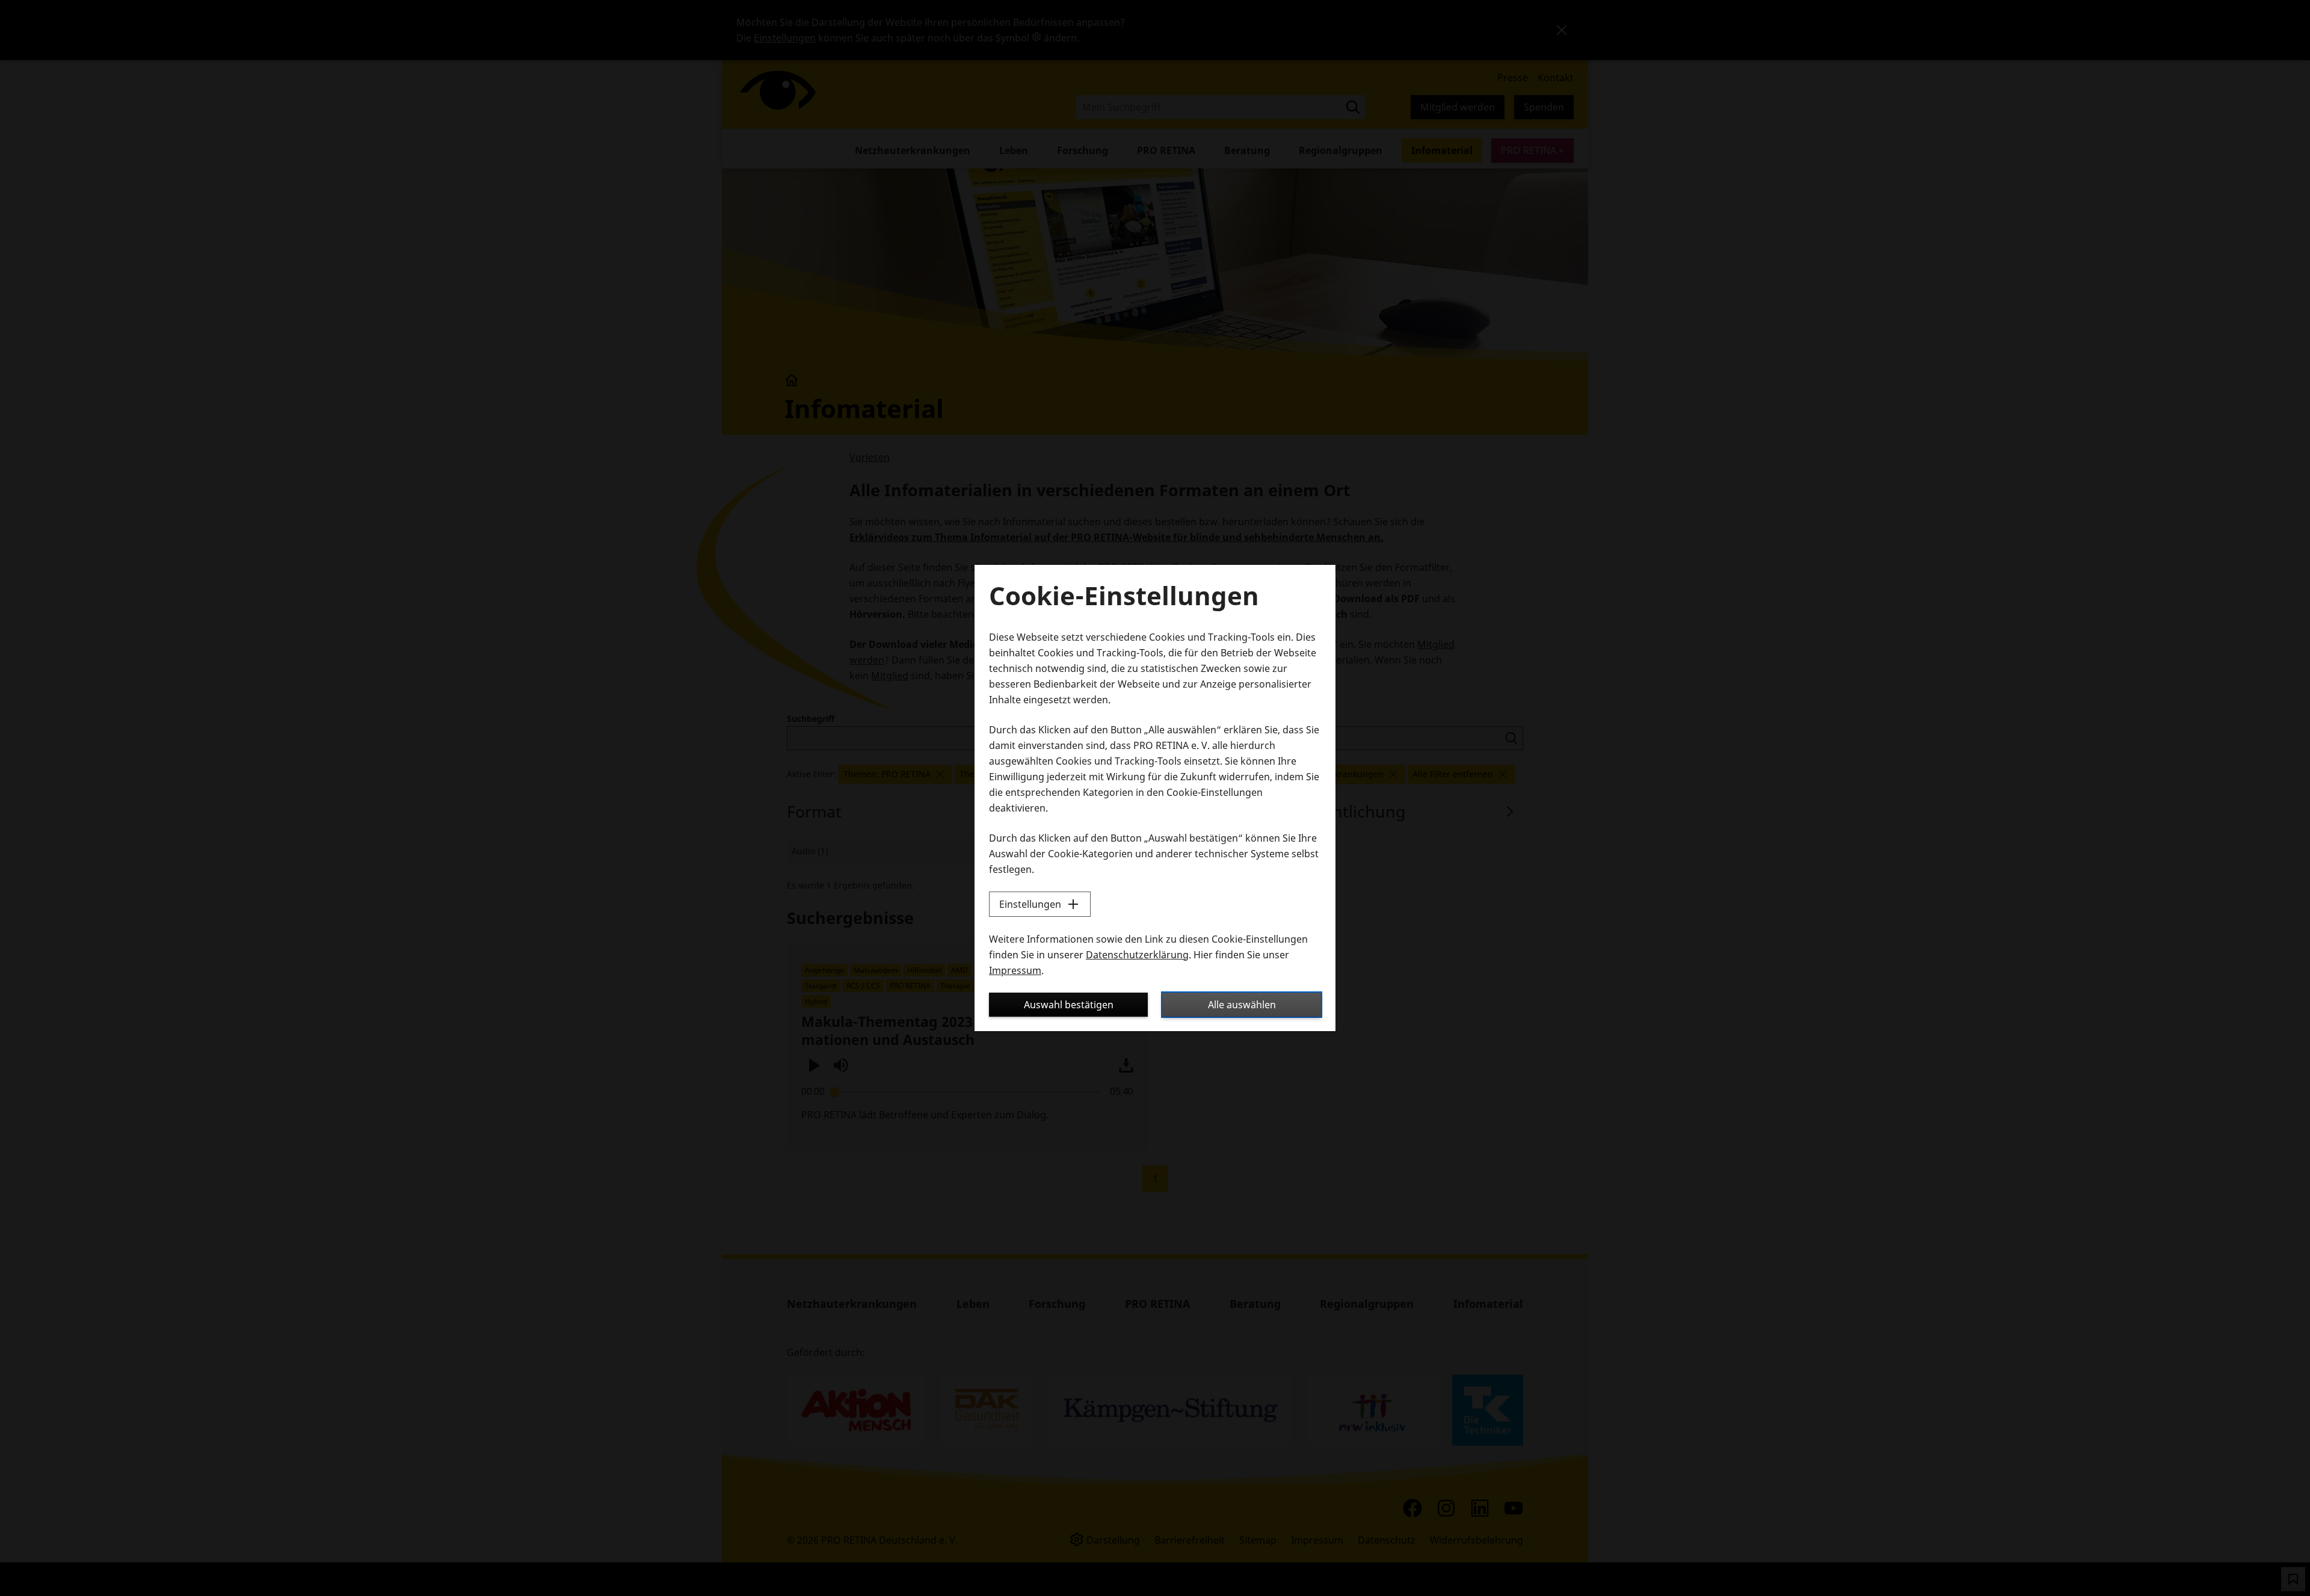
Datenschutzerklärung (1137, 955)
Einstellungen (1030, 904)
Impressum (1015, 970)
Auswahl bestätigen (1069, 1005)
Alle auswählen (1242, 1005)
